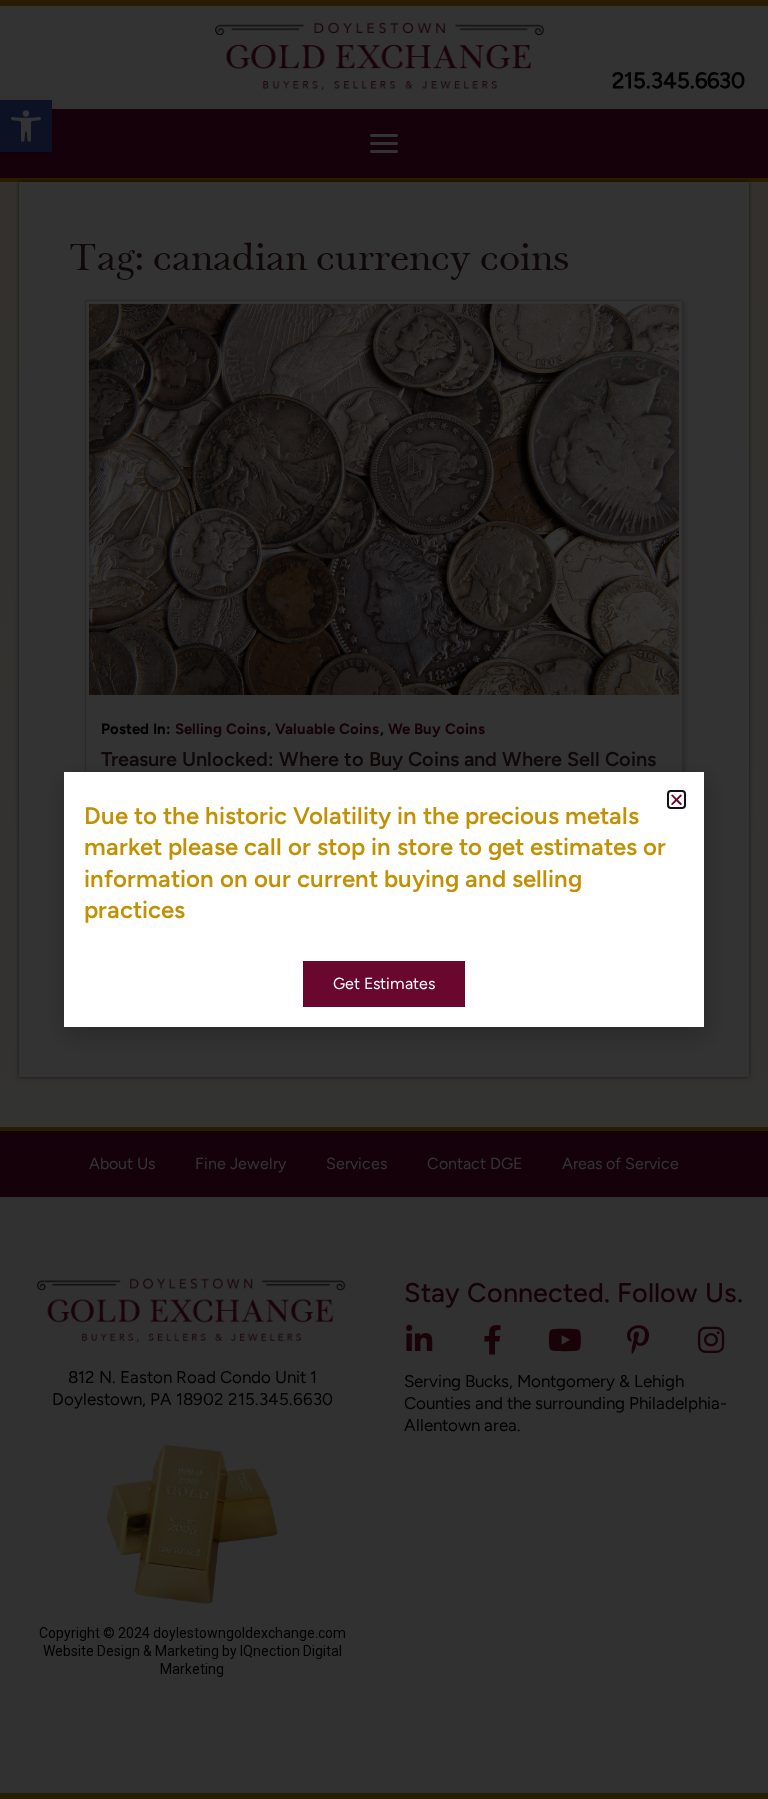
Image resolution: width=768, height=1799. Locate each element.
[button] (676, 799)
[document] (384, 899)
